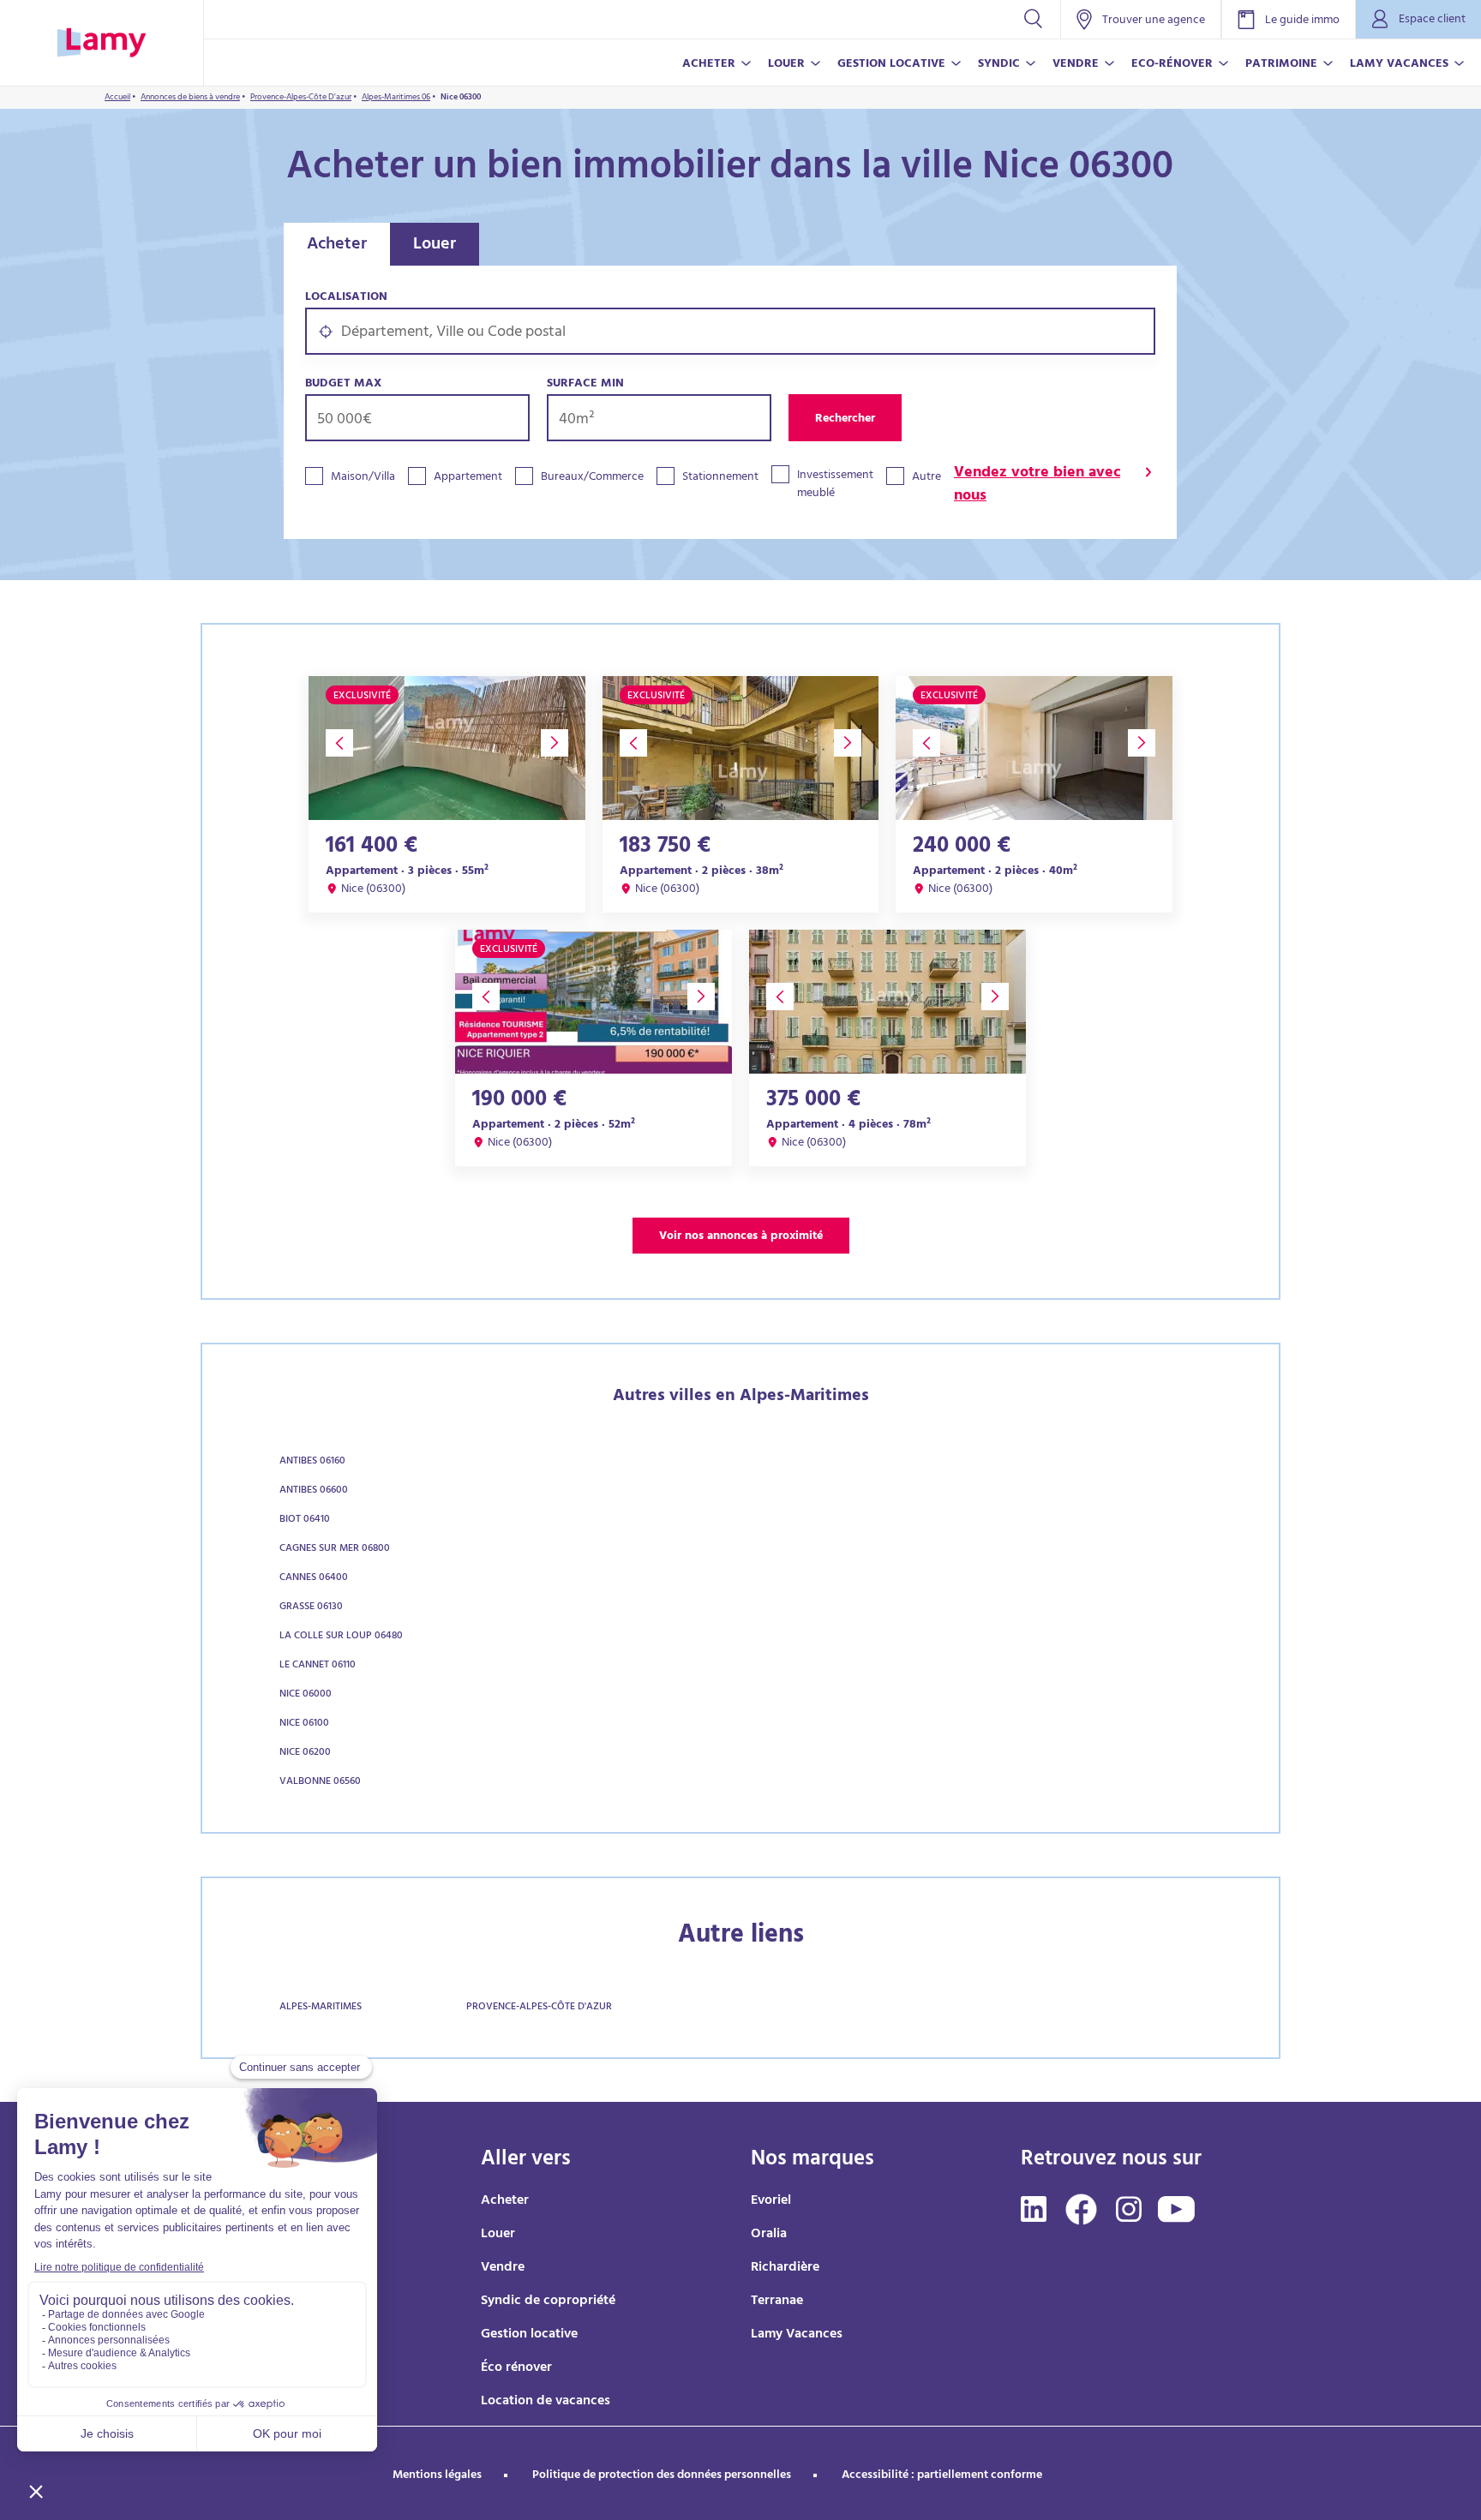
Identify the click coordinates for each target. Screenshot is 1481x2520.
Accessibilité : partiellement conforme (942, 2476)
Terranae (777, 2302)
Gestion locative (529, 2335)
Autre (926, 478)
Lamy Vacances (797, 2335)
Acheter (337, 245)
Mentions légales (437, 2476)
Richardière (785, 2268)
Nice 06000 (306, 1695)
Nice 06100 (304, 1724)
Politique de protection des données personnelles (662, 2476)
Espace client (1432, 20)
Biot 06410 (305, 1520)
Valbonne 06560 (320, 1782)
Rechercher (845, 419)
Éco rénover (516, 2368)
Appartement (468, 478)
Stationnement (720, 478)
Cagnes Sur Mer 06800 (335, 1549)
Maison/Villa (363, 478)
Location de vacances (546, 2402)
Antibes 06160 (312, 1462)
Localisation (346, 298)
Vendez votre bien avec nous (1037, 486)
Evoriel (771, 2201)
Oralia (769, 2235)
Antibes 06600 (314, 1491)
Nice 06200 (305, 1753)
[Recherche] (1033, 19)
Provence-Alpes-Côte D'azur (539, 2008)
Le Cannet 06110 (318, 1666)
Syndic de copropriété (548, 2302)
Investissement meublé (835, 485)
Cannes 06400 (314, 1578)
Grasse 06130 (311, 1607)
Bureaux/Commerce (592, 478)
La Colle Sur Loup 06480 (341, 1637)
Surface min (585, 384)
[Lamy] (102, 43)
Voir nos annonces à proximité (741, 1237)
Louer (435, 245)
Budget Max (343, 384)
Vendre (503, 2268)
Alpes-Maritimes (321, 2008)
